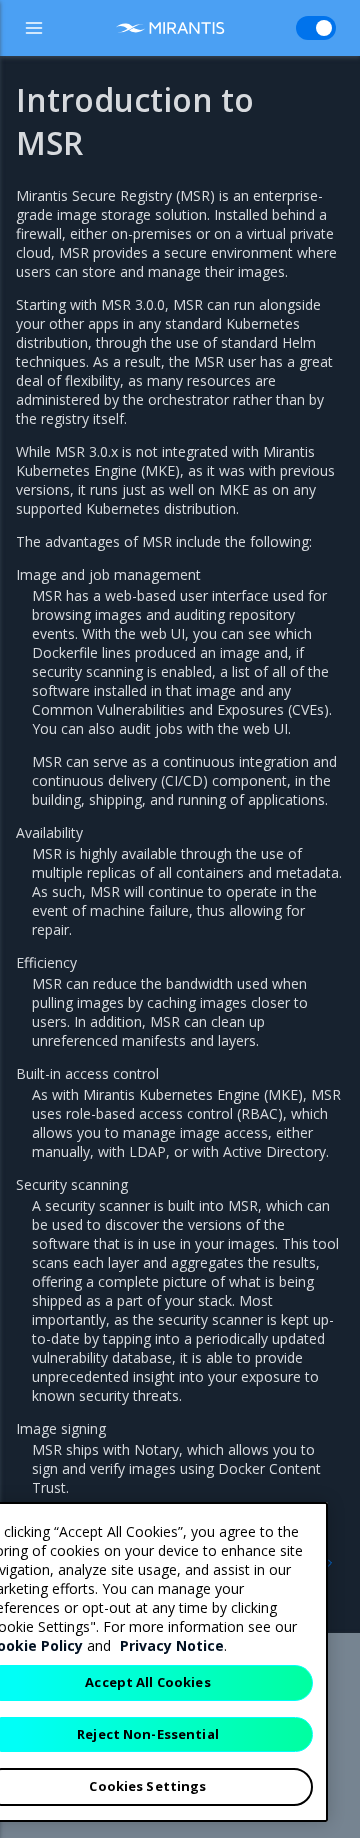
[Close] (301, 1534)
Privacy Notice (172, 1645)
